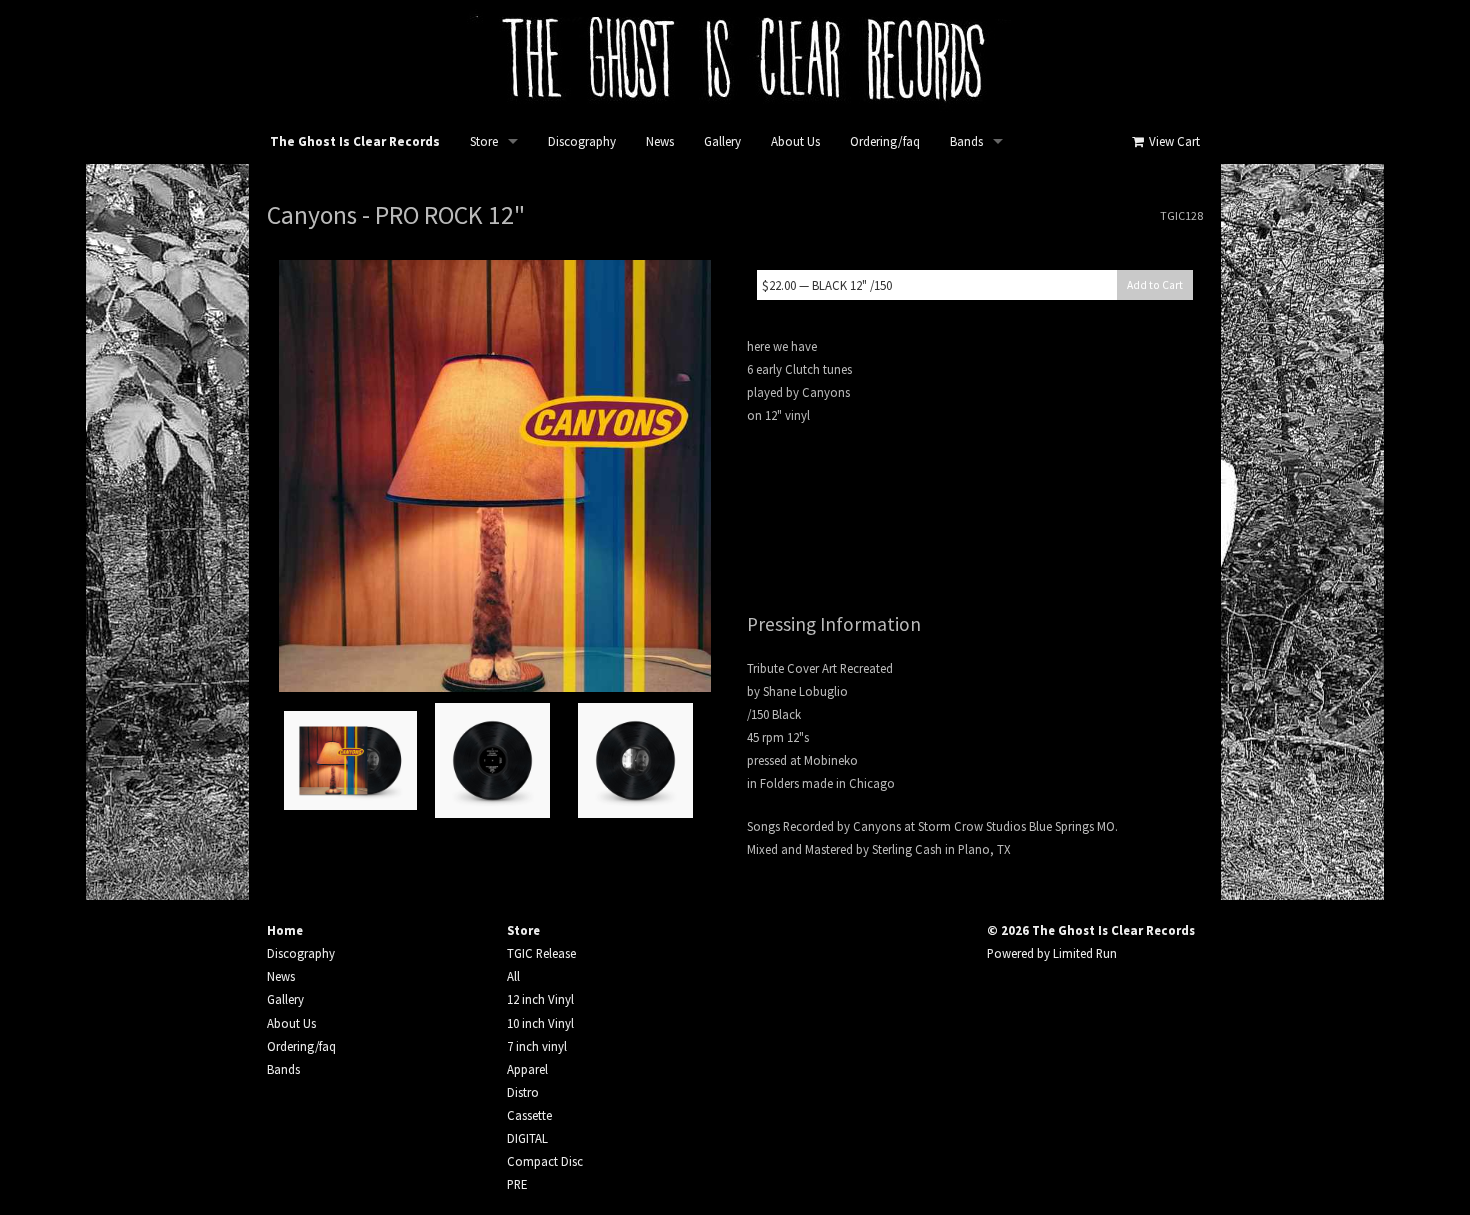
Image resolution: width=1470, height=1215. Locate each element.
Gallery (722, 141)
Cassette (529, 1115)
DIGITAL (527, 1138)
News (660, 141)
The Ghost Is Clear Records (355, 141)
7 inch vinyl (537, 1046)
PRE (517, 1184)
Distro (523, 1092)
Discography (582, 141)
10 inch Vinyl (540, 1023)
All (513, 976)
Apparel (527, 1069)
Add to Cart (1155, 285)
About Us (795, 141)
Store (484, 141)
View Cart (1173, 141)
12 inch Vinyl (540, 999)
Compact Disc (545, 1161)
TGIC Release (541, 953)
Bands (966, 141)
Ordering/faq (885, 141)
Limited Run (1085, 953)
